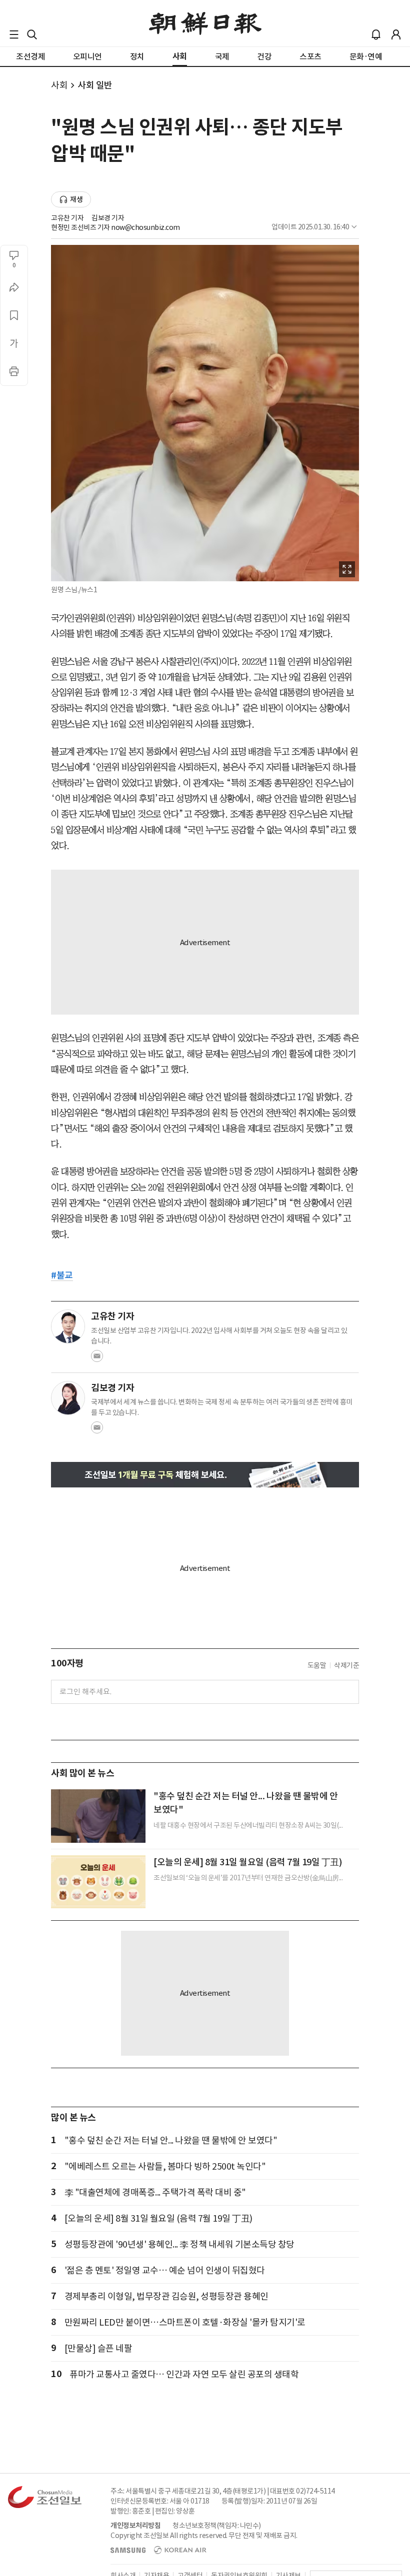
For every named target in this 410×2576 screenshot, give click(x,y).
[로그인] (396, 34)
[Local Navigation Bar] (14, 34)
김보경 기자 (108, 218)
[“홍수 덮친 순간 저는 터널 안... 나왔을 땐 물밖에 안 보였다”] (98, 1816)
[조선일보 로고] (205, 23)
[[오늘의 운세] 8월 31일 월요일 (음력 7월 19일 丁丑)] (98, 1882)
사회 (59, 85)
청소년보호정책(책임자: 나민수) (217, 2526)
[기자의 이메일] (97, 1359)
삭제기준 (346, 1665)
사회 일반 (95, 85)
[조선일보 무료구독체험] (205, 1475)
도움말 (317, 1665)
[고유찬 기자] (68, 1326)
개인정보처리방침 (135, 2526)
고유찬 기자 (67, 218)
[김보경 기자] (68, 1398)
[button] (14, 34)
